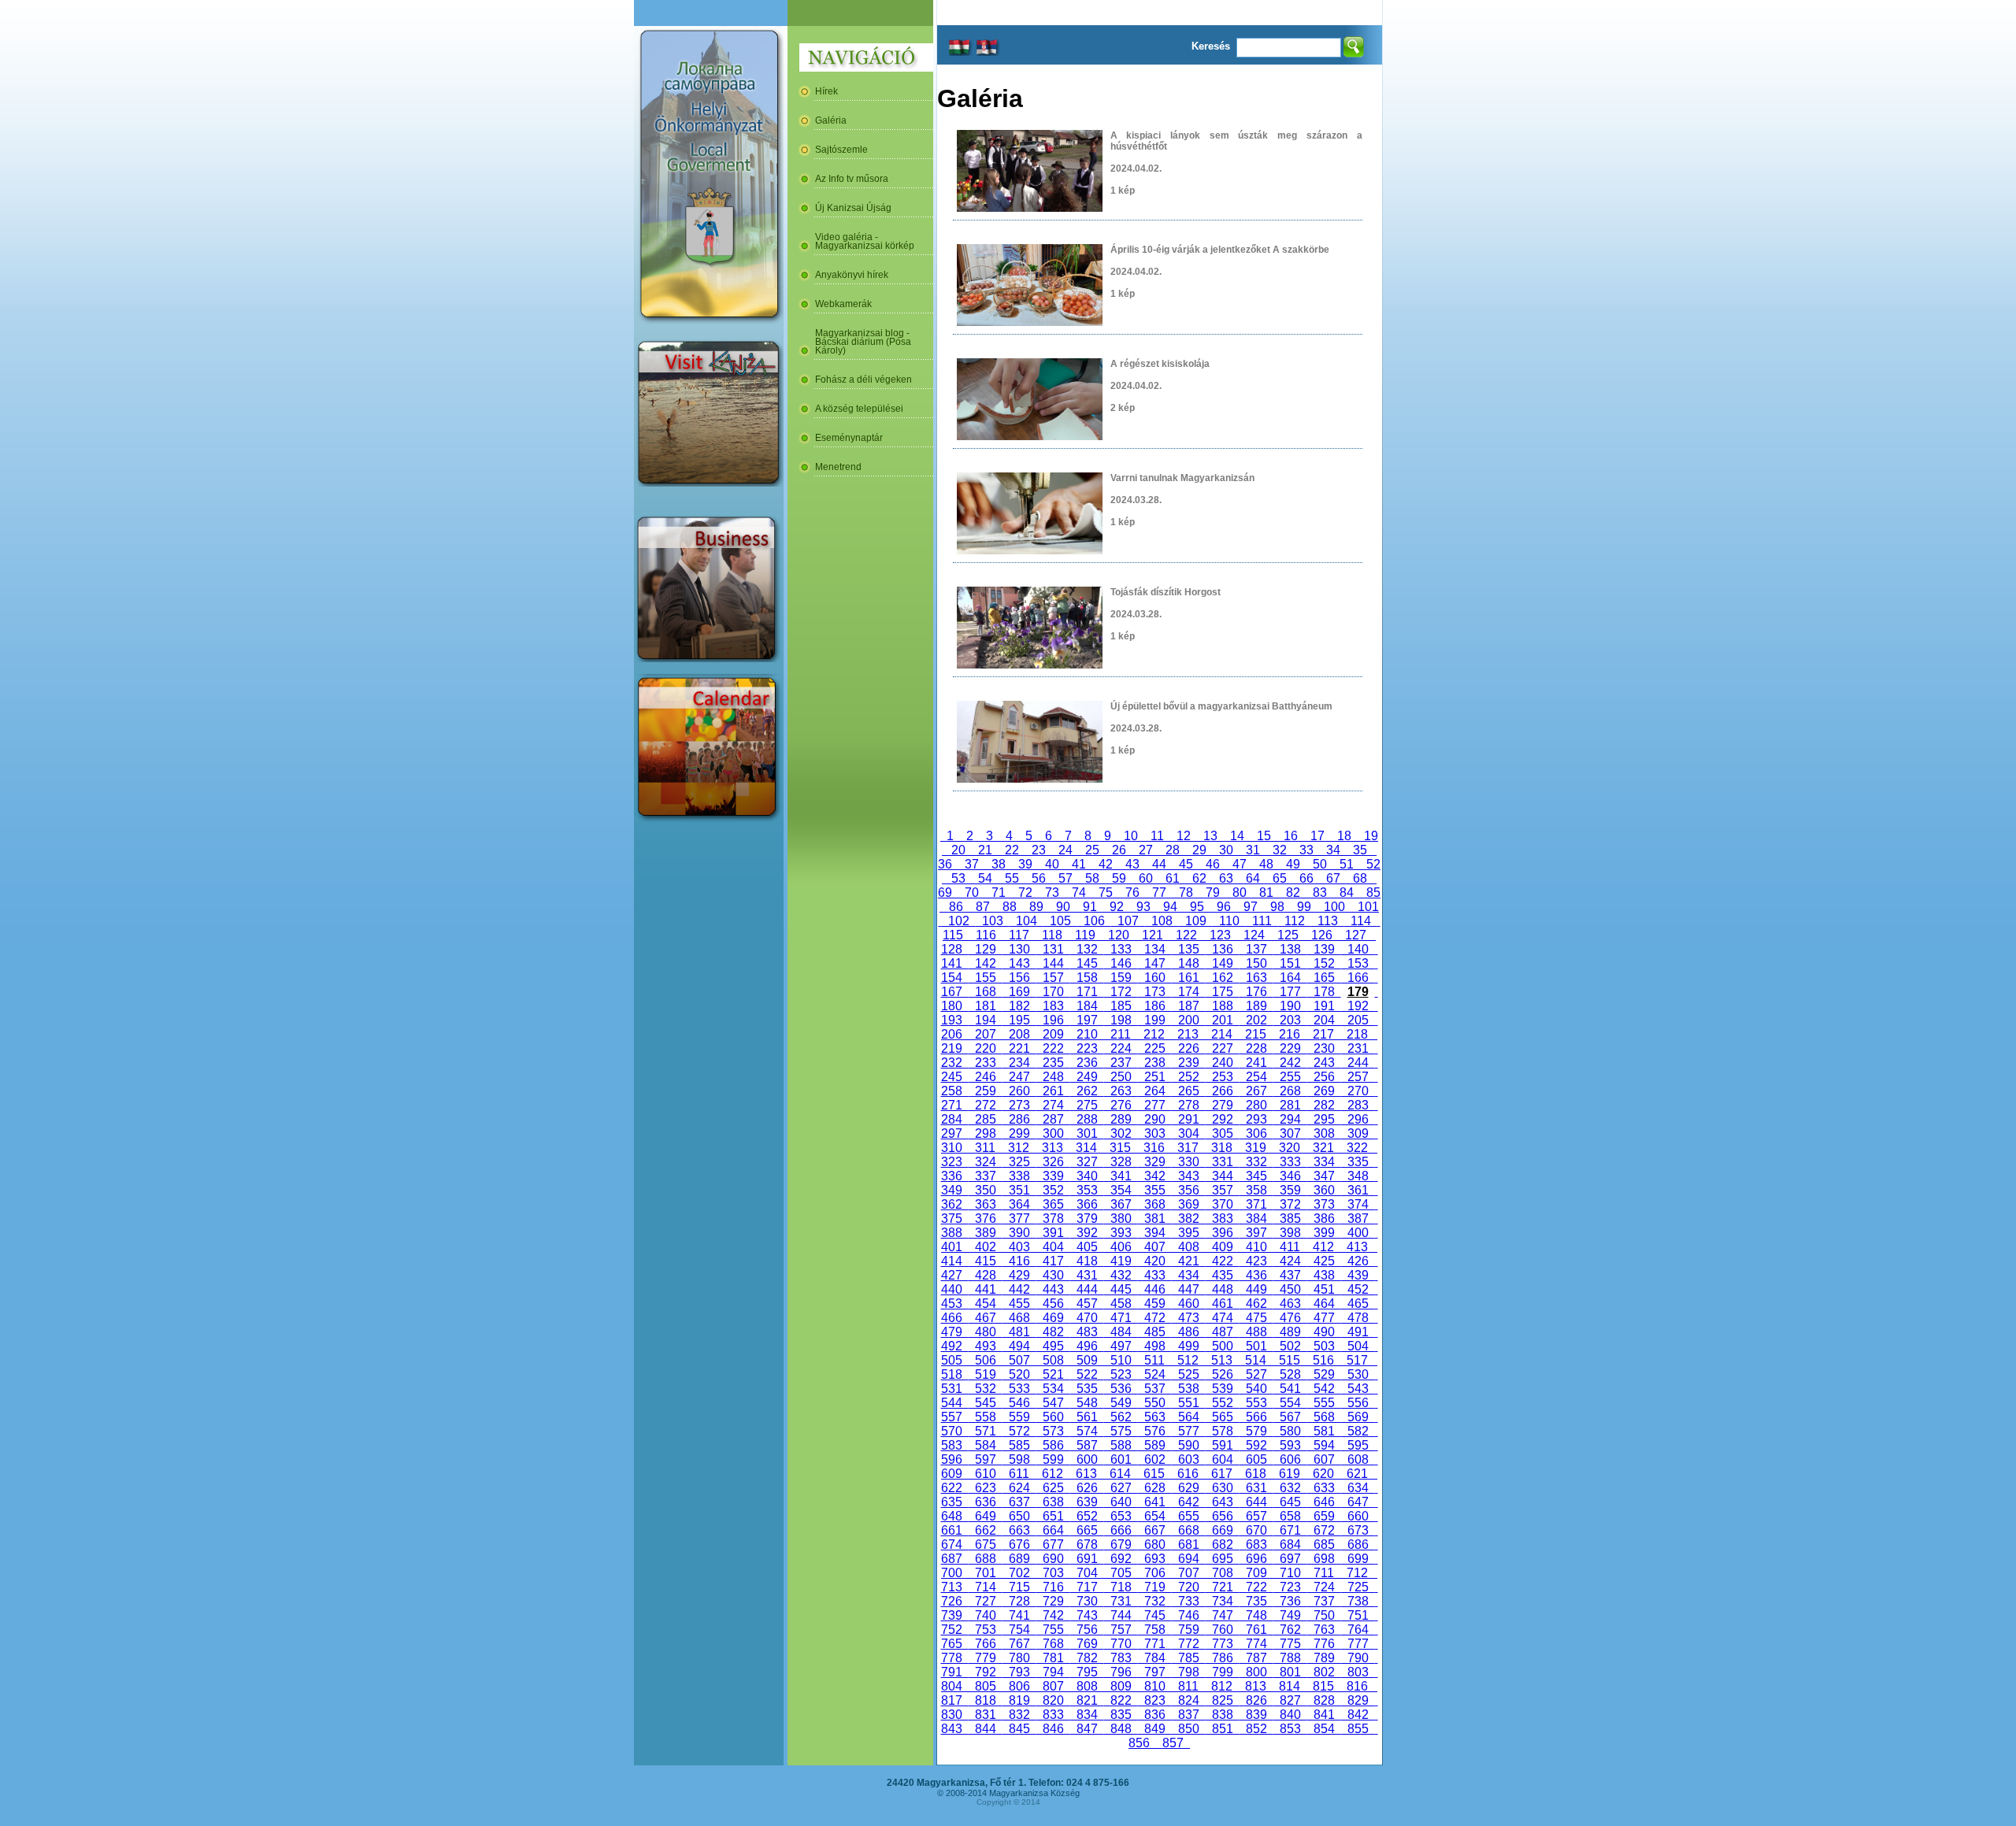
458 (1121, 1304)
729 (1053, 1601)
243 (1324, 1063)
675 (986, 1545)
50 (1320, 864)
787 (1256, 1658)
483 (1087, 1332)
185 (1121, 1006)
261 (1053, 1091)
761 (1256, 1630)
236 (1087, 1063)
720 (1189, 1587)
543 (1358, 1389)
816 (1357, 1686)
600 (1087, 1459)
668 (1189, 1530)
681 (1189, 1545)
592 (1256, 1445)
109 (1196, 921)
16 (1291, 836)
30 (1226, 850)
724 (1324, 1587)
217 (1323, 1034)
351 (1019, 1190)
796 (1121, 1672)
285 (986, 1119)
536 (1121, 1389)
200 (1189, 1020)
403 (1019, 1247)
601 (1121, 1459)
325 (1019, 1162)
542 (1324, 1389)
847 (1087, 1729)
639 (1087, 1502)
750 (1324, 1615)
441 (986, 1289)
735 (1256, 1601)
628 (1155, 1488)
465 (1358, 1304)
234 (1019, 1063)
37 (972, 864)
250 (1121, 1077)
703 (1053, 1573)
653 (1121, 1516)
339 (1053, 1176)
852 (1256, 1729)
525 (1189, 1374)
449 (1256, 1289)
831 (986, 1715)
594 (1324, 1445)
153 (1358, 963)
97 (1251, 907)
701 (986, 1573)
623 (986, 1488)
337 (986, 1176)
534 (1053, 1389)
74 (1079, 893)
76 (1132, 893)
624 (1019, 1488)
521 (1053, 1374)
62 (1199, 878)
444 (1087, 1289)
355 (1155, 1190)
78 (1186, 893)
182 (1019, 1006)
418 (1087, 1261)
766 (986, 1644)
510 (1121, 1360)
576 (1155, 1431)
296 (1358, 1119)
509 (1087, 1360)
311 (985, 1148)
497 (1121, 1346)
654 (1155, 1516)
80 (1240, 893)
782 (1087, 1658)
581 (1324, 1431)
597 (986, 1459)
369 (1189, 1204)
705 (1121, 1573)
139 (1324, 949)
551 (1189, 1403)
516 (1323, 1360)
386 (1324, 1219)
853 (1290, 1729)
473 (1189, 1318)
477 (1324, 1318)
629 (1189, 1488)
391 (1053, 1233)
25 (1092, 850)
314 (1086, 1148)
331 (1223, 1162)
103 (993, 921)
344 (1223, 1176)
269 (1324, 1091)
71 (999, 893)
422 (1223, 1261)
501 (1256, 1346)
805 (986, 1686)
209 (1053, 1034)
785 (1189, 1658)
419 (1121, 1261)
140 (1358, 949)
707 (1189, 1573)
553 (1256, 1403)
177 (1290, 992)
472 (1155, 1318)
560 (1053, 1417)
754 (1019, 1630)
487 (1223, 1332)
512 (1188, 1360)
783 (1121, 1658)
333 (1290, 1162)
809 (1121, 1686)
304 (1189, 1133)
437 (1290, 1275)
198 (1121, 1020)
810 (1155, 1686)
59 (1119, 878)
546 (1019, 1403)
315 (1120, 1148)
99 (1304, 907)
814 (1290, 1686)
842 (1358, 1715)
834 (1087, 1715)
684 (1290, 1545)
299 (1019, 1133)
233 (986, 1063)
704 (1087, 1573)
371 (1256, 1204)
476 (1290, 1318)
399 (1324, 1233)
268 (1290, 1091)
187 (1189, 1006)
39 (1025, 864)
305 (1223, 1133)
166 (1358, 978)
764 (1358, 1630)
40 (1052, 864)
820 (1053, 1700)
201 (1223, 1020)
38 (999, 864)
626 (1087, 1488)
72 (1025, 893)
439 (1358, 1275)
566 (1256, 1417)
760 (1223, 1630)
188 (1223, 1006)
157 (1053, 978)
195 (1019, 1020)
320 (1290, 1148)
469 (1053, 1318)
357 (1223, 1190)
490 (1324, 1332)
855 (1358, 1729)
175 (1223, 992)
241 (1256, 1063)
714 (986, 1587)
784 (1155, 1658)
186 (1155, 1006)
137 (1256, 949)
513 (1222, 1360)
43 (1132, 864)
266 (1223, 1091)
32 (1280, 850)
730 (1087, 1601)
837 (1189, 1715)
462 (1256, 1304)
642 (1189, 1502)
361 (1358, 1190)
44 (1159, 864)
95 (1197, 907)
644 (1256, 1502)
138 (1290, 949)
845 (1019, 1729)
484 (1121, 1332)
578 (1223, 1431)
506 (986, 1360)
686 (1358, 1545)
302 (1121, 1133)
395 (1189, 1233)
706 (1155, 1573)
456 (1053, 1304)
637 (1019, 1502)
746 (1189, 1615)
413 (1357, 1247)
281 (1290, 1105)
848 (1121, 1729)
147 (1155, 963)
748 (1256, 1615)
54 (985, 878)
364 (1019, 1204)
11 (1157, 836)
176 (1256, 992)
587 (1087, 1445)
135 (1189, 949)
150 (1256, 963)
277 (1155, 1105)
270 (1358, 1091)
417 (1053, 1261)
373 (1324, 1204)
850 (1189, 1729)
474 (1223, 1318)
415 (986, 1261)
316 (1154, 1148)
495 (1053, 1346)
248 (1053, 1077)
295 (1324, 1119)
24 (1065, 850)
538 (1189, 1389)
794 (1053, 1672)
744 (1121, 1615)
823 (1155, 1700)
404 (1053, 1247)
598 (1019, 1459)
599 (1053, 1459)
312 (1019, 1148)
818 (986, 1700)
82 (1293, 893)
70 (972, 893)
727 (986, 1601)
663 (1019, 1530)
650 (1019, 1516)
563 (1155, 1417)
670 (1256, 1530)
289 (1121, 1119)
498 (1155, 1346)
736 (1290, 1601)
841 (1324, 1715)
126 (1322, 935)
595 (1358, 1445)
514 (1256, 1360)
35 (1360, 850)
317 (1188, 1148)
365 (1053, 1204)
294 (1290, 1119)
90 (1063, 907)
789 (1324, 1658)
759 (1189, 1630)
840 (1290, 1715)
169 (1019, 992)
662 (986, 1530)
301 (1087, 1133)
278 (1189, 1105)
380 (1121, 1219)
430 (1053, 1275)
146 (1121, 963)
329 (1155, 1162)
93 (1143, 907)
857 (1173, 1743)
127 (1356, 935)
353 (1087, 1190)
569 (1358, 1417)
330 (1189, 1162)
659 (1324, 1516)
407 (1155, 1247)
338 (1019, 1176)
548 (1087, 1403)
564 (1189, 1417)
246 (986, 1077)
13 (1210, 836)
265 (1189, 1091)
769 (1087, 1644)
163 (1256, 978)
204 (1324, 1020)
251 (1155, 1077)
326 (1053, 1162)
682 (1223, 1545)
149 (1223, 963)
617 (1222, 1474)
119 (1085, 935)
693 (1155, 1559)
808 (1087, 1686)
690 (1053, 1559)
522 (1087, 1374)
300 (1053, 1133)
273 (1019, 1105)
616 (1188, 1474)
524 (1155, 1374)
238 (1155, 1063)
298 (986, 1133)
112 (1295, 921)
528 (1290, 1374)
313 (1052, 1148)
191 (1324, 1006)
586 (1053, 1445)
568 (1324, 1417)
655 (1189, 1516)
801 (1290, 1672)
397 (1256, 1233)
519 (986, 1374)
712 (1357, 1573)
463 (1290, 1304)
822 (1121, 1700)
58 (1092, 878)
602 (1155, 1459)
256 (1324, 1077)
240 (1223, 1063)
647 (1358, 1502)
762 (1290, 1630)
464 (1324, 1304)
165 (1324, 978)
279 (1223, 1105)
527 (1256, 1374)
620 (1323, 1474)
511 (1154, 1360)
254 (1256, 1077)
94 (1170, 907)
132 (1087, 949)
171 (1087, 992)
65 (1280, 878)
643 (1223, 1502)
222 (1053, 1048)
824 (1189, 1700)
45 (1186, 864)
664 (1053, 1530)
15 (1264, 836)
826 (1256, 1700)
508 (1053, 1360)
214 (1222, 1034)
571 (986, 1431)
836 (1155, 1715)
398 (1290, 1233)
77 (1159, 893)
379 (1087, 1219)
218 (1357, 1034)
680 (1155, 1545)
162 (1223, 978)
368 (1155, 1204)
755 (1053, 1630)
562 (1121, 1417)
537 (1155, 1389)
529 (1324, 1374)
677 (1053, 1545)
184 (1087, 1006)
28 (1173, 850)
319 (1256, 1148)
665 (1087, 1530)
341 (1121, 1176)
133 (1121, 949)
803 (1358, 1672)
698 (1324, 1559)
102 (959, 921)
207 (986, 1034)
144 (1053, 963)
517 (1357, 1360)
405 (1087, 1247)
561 (1087, 1417)
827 (1290, 1700)
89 (1036, 907)
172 (1121, 992)
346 (1290, 1176)
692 (1121, 1559)
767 (1019, 1644)
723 (1290, 1587)
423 (1256, 1261)
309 (1358, 1133)
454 (986, 1304)
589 (1155, 1445)
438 (1324, 1275)
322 (1357, 1148)
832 (1019, 1715)
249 (1087, 1077)
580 (1290, 1431)
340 (1087, 1176)
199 (1155, 1020)
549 (1121, 1403)
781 (1053, 1658)
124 (1254, 935)
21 (985, 850)
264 (1155, 1091)
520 (1019, 1374)
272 (986, 1105)
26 (1119, 850)
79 (1213, 893)
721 (1223, 1587)
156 (1019, 978)
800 (1256, 1672)
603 (1189, 1459)
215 (1256, 1034)
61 (1173, 878)
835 (1121, 1715)
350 (986, 1190)
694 (1189, 1559)
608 (1358, 1459)
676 (1019, 1545)
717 (1087, 1587)
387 (1358, 1219)
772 (1189, 1644)
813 (1256, 1686)
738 (1358, 1601)
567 (1290, 1417)
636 (986, 1502)
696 (1256, 1559)
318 (1222, 1148)
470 (1087, 1318)
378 (1053, 1219)
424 (1290, 1261)
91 (1090, 907)
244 (1358, 1063)
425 (1324, 1261)
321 (1323, 1148)
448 (1223, 1289)
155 (986, 978)
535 (1087, 1389)
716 (1053, 1587)
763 (1324, 1630)
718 (1121, 1587)
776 (1324, 1644)
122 (1186, 935)
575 (1121, 1431)
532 (986, 1389)
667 (1155, 1530)
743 (1087, 1615)
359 (1290, 1190)
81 (1266, 893)
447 (1189, 1289)
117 (1019, 935)
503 (1324, 1346)
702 (1019, 1573)
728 (1019, 1601)
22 (1012, 850)
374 (1358, 1204)
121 (1153, 935)
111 (1262, 921)
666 (1121, 1530)
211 (1121, 1034)
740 (986, 1615)
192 (1358, 1006)
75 (1106, 893)
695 (1223, 1559)
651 (1053, 1516)
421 (1189, 1261)
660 (1358, 1516)
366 (1087, 1204)
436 (1256, 1275)
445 (1121, 1289)
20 (958, 850)
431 (1087, 1275)
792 (986, 1672)
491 (1358, 1332)
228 (1256, 1048)
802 (1324, 1672)
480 (986, 1332)
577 (1189, 1431)
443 (1053, 1289)
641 (1155, 1502)
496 (1087, 1346)
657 (1256, 1516)
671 (1290, 1530)
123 (1220, 935)
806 (1019, 1686)
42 (1106, 864)
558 (986, 1417)
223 (1087, 1048)
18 (1344, 836)
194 (986, 1020)
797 (1155, 1672)
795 (1087, 1672)
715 (1019, 1587)
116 (986, 935)
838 (1223, 1715)
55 (1012, 878)
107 (1128, 921)
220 (986, 1048)
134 (1155, 949)
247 (1019, 1077)
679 (1121, 1545)
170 (1053, 992)
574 (1087, 1431)
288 (1087, 1119)
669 (1223, 1530)
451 (1324, 1289)
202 (1256, 1020)
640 (1121, 1502)
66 (1306, 878)
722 (1256, 1587)
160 (1155, 978)
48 (1266, 864)
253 (1223, 1077)
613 (1086, 1474)
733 (1189, 1601)
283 (1358, 1105)
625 (1053, 1488)
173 (1155, 992)
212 (1154, 1034)
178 (1324, 992)
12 (1184, 836)
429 (1019, 1275)
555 (1324, 1403)
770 (1121, 1644)
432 (1121, 1275)
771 (1155, 1644)
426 (1358, 1261)
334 (1324, 1162)
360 (1324, 1190)
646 (1324, 1502)
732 (1155, 1601)
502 (1290, 1346)
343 (1189, 1176)
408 (1189, 1247)
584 (986, 1445)
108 (1162, 921)
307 (1290, 1133)
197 (1087, 1020)
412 (1323, 1247)
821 (1087, 1700)
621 (1357, 1474)
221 (1019, 1048)
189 (1256, 1006)
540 (1256, 1389)
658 (1290, 1516)
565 (1223, 1417)
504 (1358, 1346)
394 (1155, 1233)
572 (1019, 1431)
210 (1087, 1034)
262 (1087, 1091)
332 (1256, 1162)
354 (1121, 1190)
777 (1358, 1644)
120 (1119, 935)
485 (1155, 1332)
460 (1189, 1304)
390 (1019, 1233)
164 (1290, 978)
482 (1053, 1332)
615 (1154, 1474)
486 (1189, 1332)
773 (1223, 1644)
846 (1053, 1729)
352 (1053, 1190)
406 (1121, 1247)
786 (1223, 1658)
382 (1189, 1219)
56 (1039, 878)
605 (1256, 1459)
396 (1223, 1233)
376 (986, 1219)
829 (1358, 1700)
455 (1019, 1304)
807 (1053, 1686)
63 (1226, 878)
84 (1347, 893)
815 (1323, 1686)
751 (1358, 1615)
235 (1053, 1063)
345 (1256, 1176)
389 (986, 1233)
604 (1223, 1459)
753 (986, 1630)
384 (1256, 1219)
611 (1019, 1474)
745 (1155, 1615)
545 (986, 1403)
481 (1019, 1332)
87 (983, 907)
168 (986, 992)
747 (1223, 1615)
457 (1087, 1304)
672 (1324, 1530)
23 (1039, 850)
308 (1324, 1133)
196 (1053, 1020)
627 (1121, 1488)
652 (1087, 1516)
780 (1019, 1658)
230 (1324, 1048)
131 (1053, 949)
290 (1155, 1119)
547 (1053, 1403)
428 (986, 1275)
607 (1324, 1459)
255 (1290, 1077)
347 (1324, 1176)
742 (1053, 1615)
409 (1223, 1247)
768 (1053, 1644)
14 (1237, 836)
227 (1223, 1048)
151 (1290, 963)
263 (1121, 1091)
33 (1306, 850)
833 (1053, 1715)
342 (1155, 1176)
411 (1290, 1247)
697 (1290, 1559)
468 (1019, 1318)
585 (1019, 1445)
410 (1256, 1247)
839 (1256, 1715)
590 (1189, 1445)
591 (1223, 1445)
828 (1324, 1700)
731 (1121, 1601)
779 (986, 1658)
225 (1155, 1048)
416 (1019, 1261)
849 (1155, 1729)
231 (1358, 1048)
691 (1087, 1559)
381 (1155, 1219)
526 (1223, 1374)
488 (1256, 1332)
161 (1189, 978)
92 (1117, 907)
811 (1188, 1686)
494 (1019, 1346)
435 (1223, 1275)
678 (1087, 1545)
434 (1189, 1275)
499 (1189, 1346)
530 (1358, 1374)
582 (1358, 1431)
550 (1155, 1403)
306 (1256, 1133)
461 (1223, 1304)
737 (1324, 1601)
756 (1087, 1630)
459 (1155, 1304)
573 (1053, 1431)
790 (1358, 1658)
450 (1290, 1289)
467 (986, 1318)
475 (1256, 1318)
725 (1358, 1587)
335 (1358, 1162)
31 (1253, 850)
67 (1333, 878)
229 (1290, 1048)
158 (1087, 978)
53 (958, 878)
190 (1290, 1006)
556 (1358, 1403)
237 (1121, 1063)
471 (1121, 1318)
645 (1290, 1502)
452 (1358, 1289)
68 (1360, 878)
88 (1010, 907)
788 (1290, 1658)
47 (1240, 864)
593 (1290, 1445)
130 (1019, 949)
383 (1223, 1219)
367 (1121, 1204)
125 (1288, 935)
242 (1290, 1063)
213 (1188, 1034)
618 (1256, 1474)
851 (1223, 1729)
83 (1320, 893)
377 (1019, 1219)
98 (1277, 907)
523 (1121, 1374)
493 (986, 1346)
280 (1256, 1105)
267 (1256, 1091)
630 (1223, 1488)
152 (1324, 963)
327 (1087, 1162)
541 (1290, 1389)
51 (1347, 864)
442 (1019, 1289)
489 (1290, 1332)
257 (1358, 1077)
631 (1256, 1488)
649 (986, 1516)
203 (1290, 1020)
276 (1121, 1105)
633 (1324, 1488)
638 (1053, 1502)
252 (1189, 1077)
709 (1256, 1573)
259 (986, 1091)
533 (1019, 1389)
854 (1324, 1729)
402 (986, 1247)
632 (1290, 1488)
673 (1358, 1530)
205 (1358, 1020)
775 (1290, 1644)
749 (1290, 1615)
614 (1120, 1474)
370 (1223, 1204)
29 (1199, 850)
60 (1146, 878)
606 (1290, 1459)
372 (1290, 1204)
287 (1053, 1119)
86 (956, 907)
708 (1223, 1573)
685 (1324, 1545)
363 (986, 1204)
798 (1189, 1672)
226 (1189, 1048)
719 (1155, 1587)
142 (986, 963)
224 (1121, 1048)
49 (1293, 864)
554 (1290, 1403)
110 (1229, 921)
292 (1223, 1119)
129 (986, 949)
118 (1052, 935)
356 (1189, 1190)
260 (1019, 1091)
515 (1290, 1360)
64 (1253, 878)
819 (1019, 1700)
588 (1121, 1445)
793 (1019, 1672)
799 (1223, 1672)
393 (1121, 1233)
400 (1358, 1233)
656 (1223, 1516)
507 (1019, 1360)
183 (1053, 1006)
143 (1019, 963)
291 (1189, 1119)
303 (1155, 1133)
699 (1358, 1559)
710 (1290, 1573)
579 (1256, 1431)
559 (1019, 1417)
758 (1155, 1630)
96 (1224, 907)
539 (1223, 1389)
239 (1189, 1063)
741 (1019, 1615)
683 (1256, 1545)
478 (1358, 1318)
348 (1358, 1176)
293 (1256, 1119)
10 (1131, 836)
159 (1121, 978)
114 (1361, 921)
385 (1290, 1219)
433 (1155, 1275)
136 (1223, 949)
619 (1290, 1474)
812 (1222, 1686)
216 (1290, 1034)
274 (1053, 1105)
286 (1019, 1119)
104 (1027, 921)
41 (1079, 864)
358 (1256, 1190)
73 (1052, 893)
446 (1155, 1289)
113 (1328, 921)
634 (1358, 1488)
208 (1019, 1034)
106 (1094, 921)
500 (1223, 1346)
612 (1052, 1474)
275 (1087, 1105)
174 (1189, 992)
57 (1065, 878)
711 (1324, 1573)
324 (986, 1162)
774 (1256, 1644)
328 (1121, 1162)
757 (1121, 1630)
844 (986, 1729)
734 (1223, 1601)
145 (1087, 963)
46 (1213, 864)
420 (1155, 1261)
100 (1334, 907)
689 (1019, 1559)
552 (1223, 1403)
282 (1324, 1105)
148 (1189, 963)
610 (986, 1474)
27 (1146, 850)
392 (1087, 1233)
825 (1223, 1700)
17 (1317, 836)
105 (1060, 921)
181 (986, 1006)
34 (1333, 850)
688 (986, 1559)
